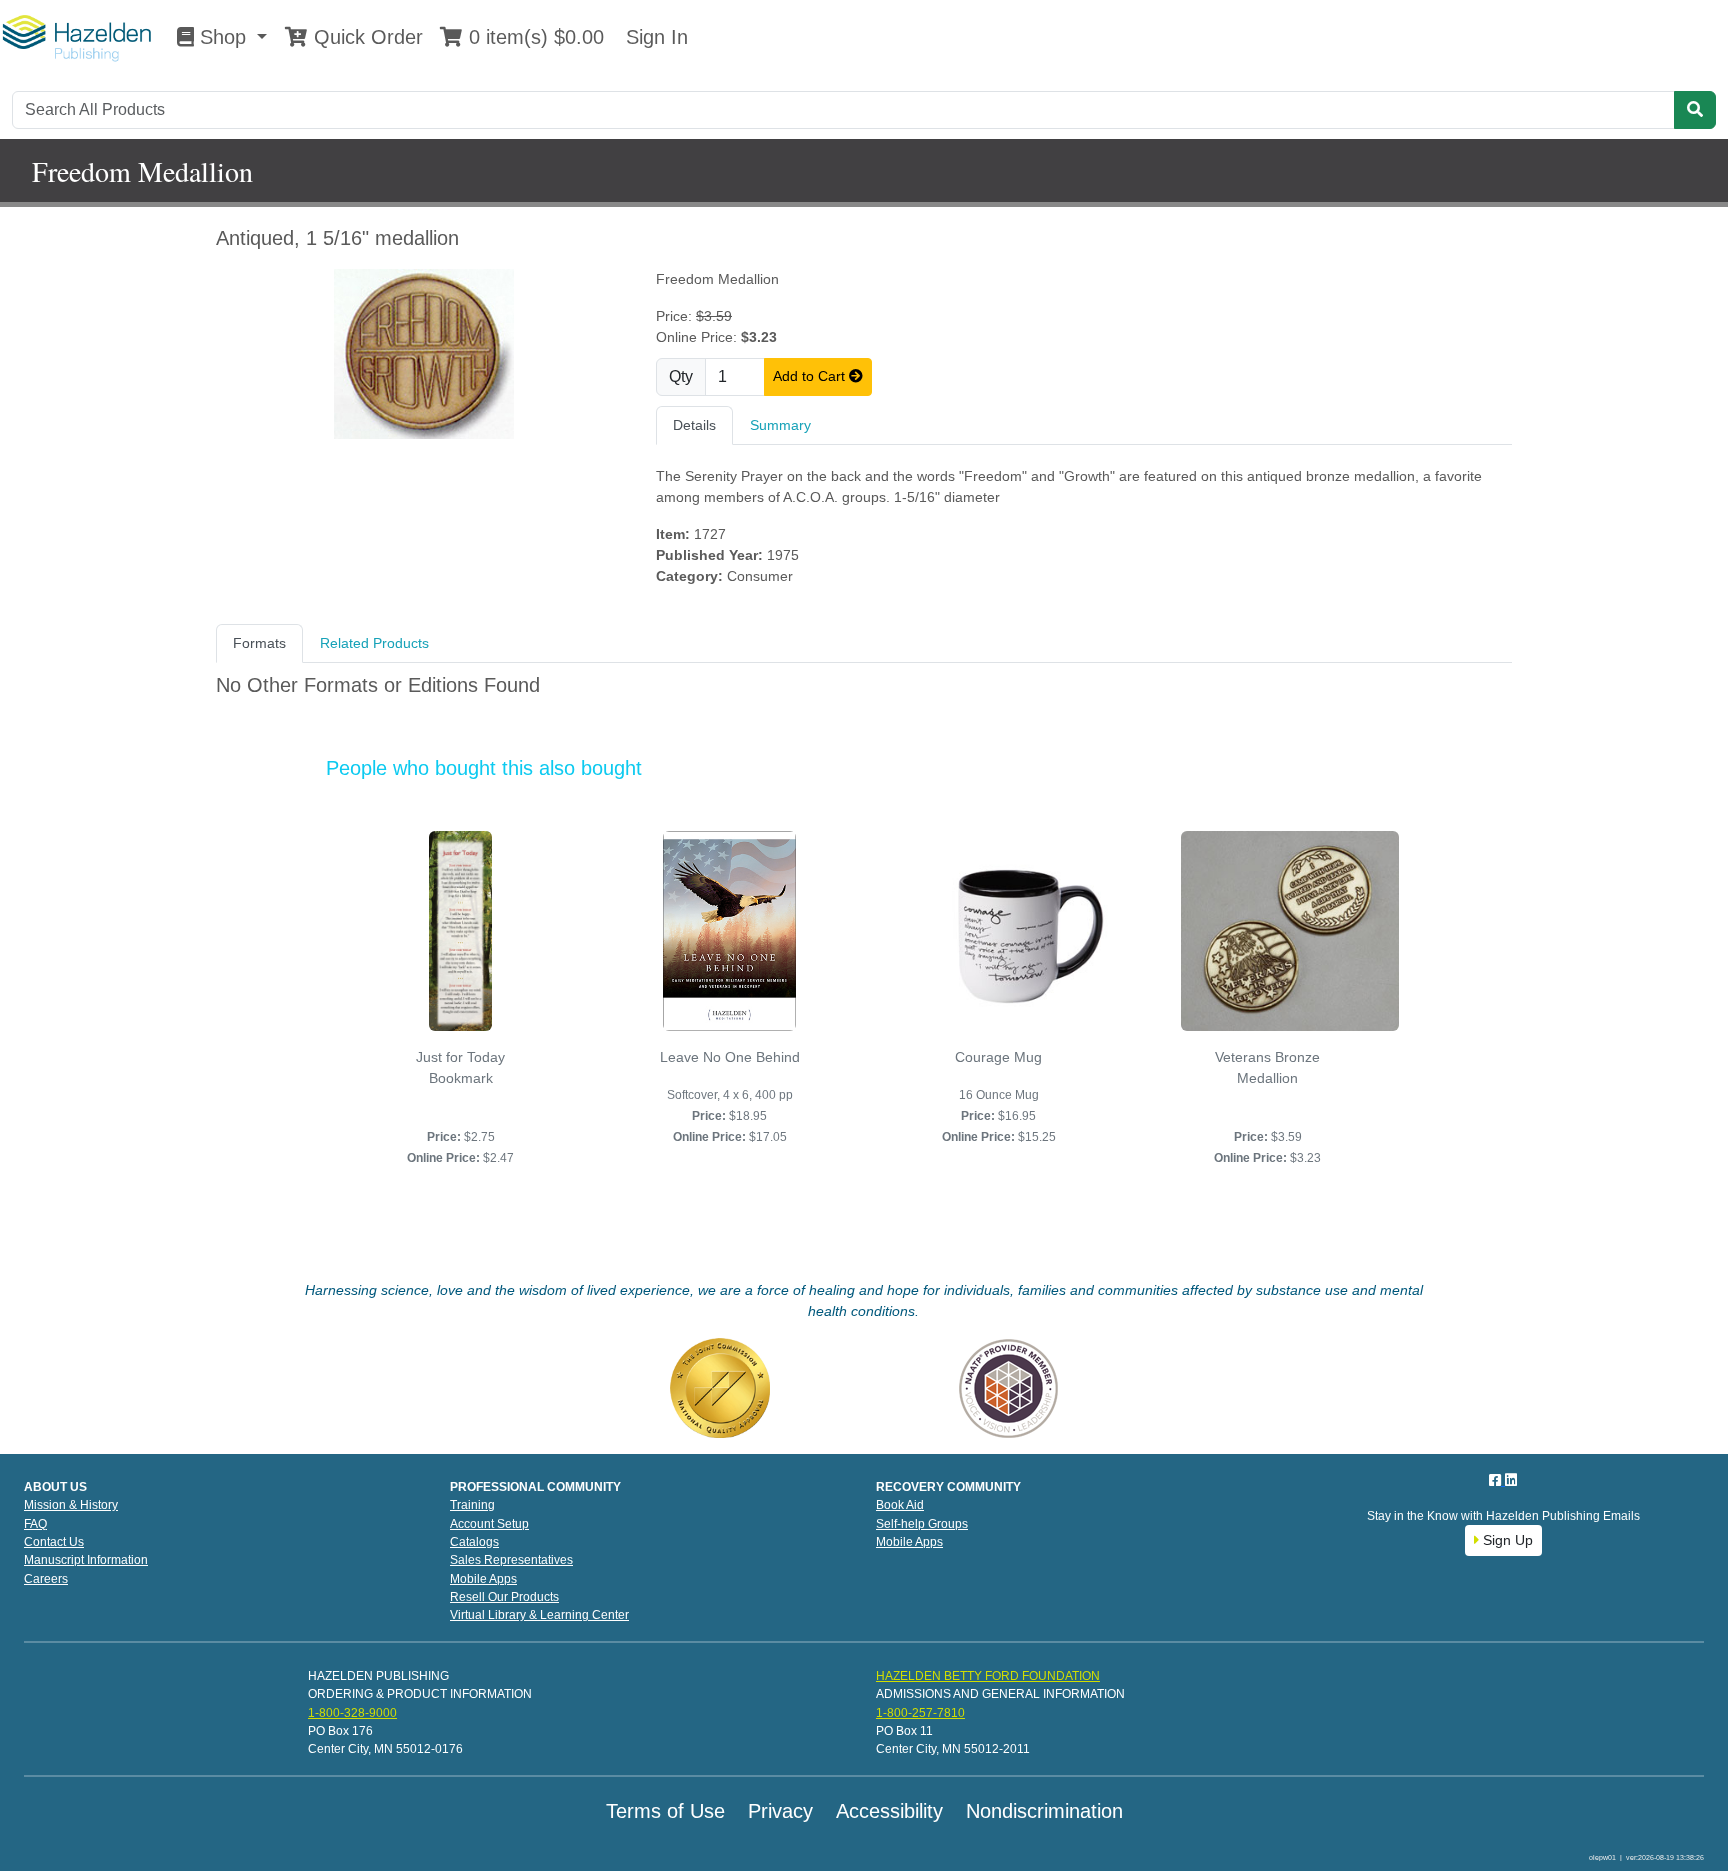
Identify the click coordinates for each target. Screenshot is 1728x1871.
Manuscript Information (86, 1560)
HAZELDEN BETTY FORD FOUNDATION (988, 1676)
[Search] (1695, 110)
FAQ (35, 1524)
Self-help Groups (922, 1524)
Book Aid (900, 1505)
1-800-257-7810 (920, 1713)
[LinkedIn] (1511, 1480)
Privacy (780, 1811)
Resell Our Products (504, 1597)
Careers (46, 1579)
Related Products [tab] (374, 643)
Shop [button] (223, 37)
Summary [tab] (780, 425)
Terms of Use (665, 1811)
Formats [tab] (259, 643)
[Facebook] (1497, 1480)
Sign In (654, 37)
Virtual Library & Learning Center (539, 1615)
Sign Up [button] (1506, 1540)
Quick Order (365, 37)
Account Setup (489, 1524)
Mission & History (71, 1505)
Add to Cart (811, 376)
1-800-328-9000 (352, 1713)
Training (472, 1505)
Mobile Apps (483, 1579)
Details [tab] (694, 425)
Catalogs (474, 1542)
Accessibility (889, 1811)
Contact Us (54, 1542)
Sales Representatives (511, 1560)
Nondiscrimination (1044, 1811)
